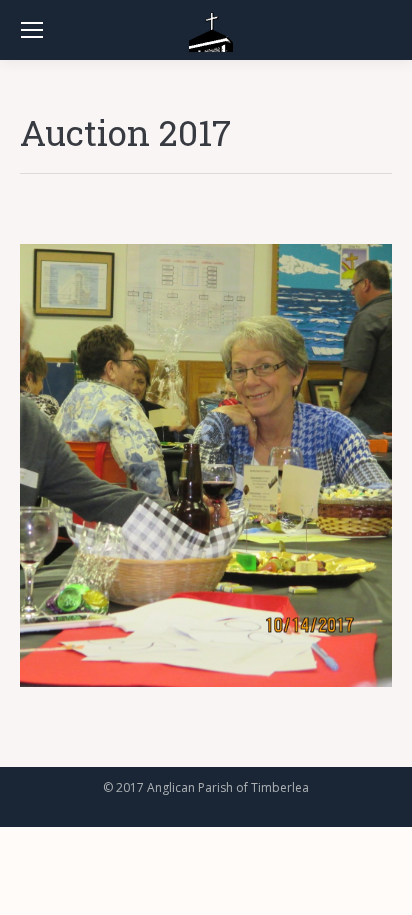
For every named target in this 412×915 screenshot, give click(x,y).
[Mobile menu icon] (32, 30)
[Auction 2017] (206, 465)
